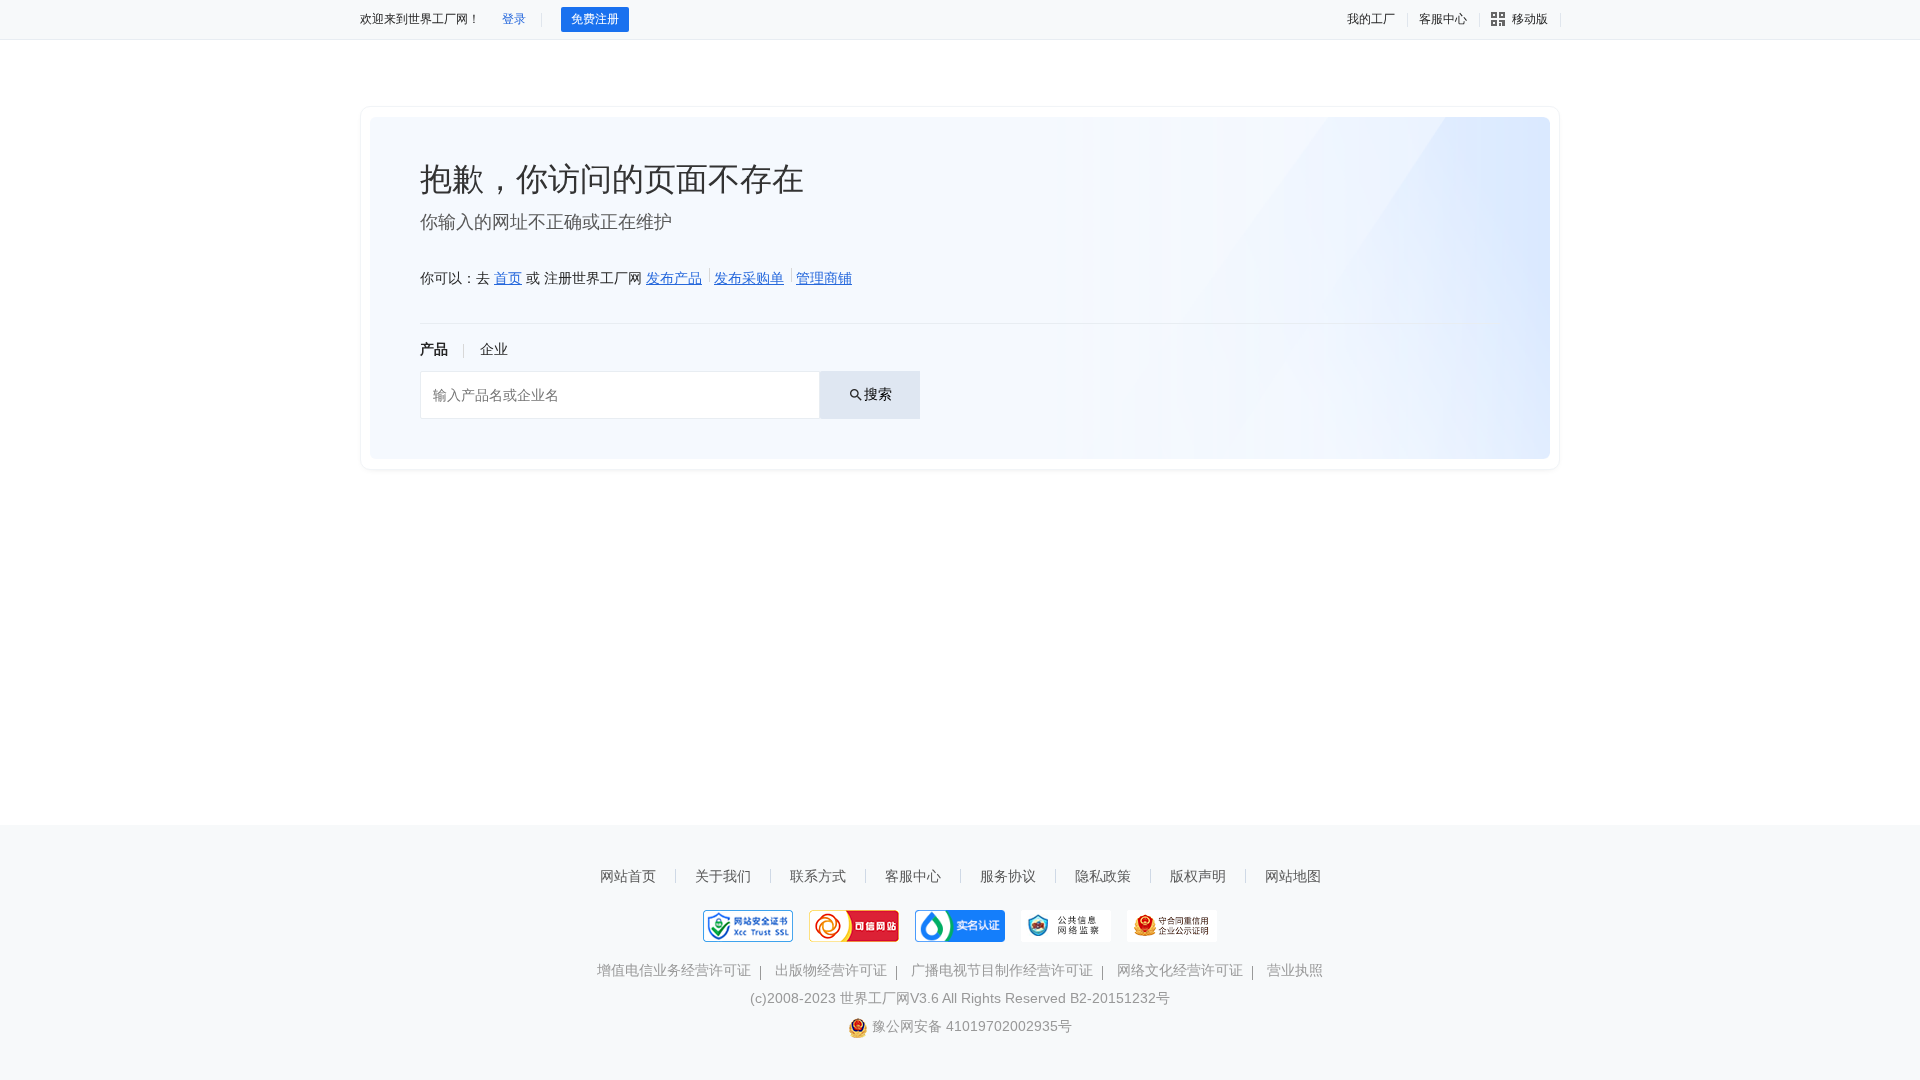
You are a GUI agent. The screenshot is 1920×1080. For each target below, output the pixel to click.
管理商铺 (824, 278)
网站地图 (1293, 876)
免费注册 (595, 19)
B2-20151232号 (1120, 998)
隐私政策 (1103, 876)
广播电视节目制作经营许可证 (1002, 970)
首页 (508, 278)
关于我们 (723, 876)
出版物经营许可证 (831, 970)
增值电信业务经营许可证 (674, 970)
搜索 (878, 394)
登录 (514, 19)
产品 (434, 349)
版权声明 (1198, 876)
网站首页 (628, 876)
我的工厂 (1371, 19)
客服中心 (913, 876)
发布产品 (674, 278)
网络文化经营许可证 (1180, 970)
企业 (494, 349)
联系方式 (818, 876)
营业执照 (1295, 970)
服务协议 (1008, 876)
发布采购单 (749, 278)
